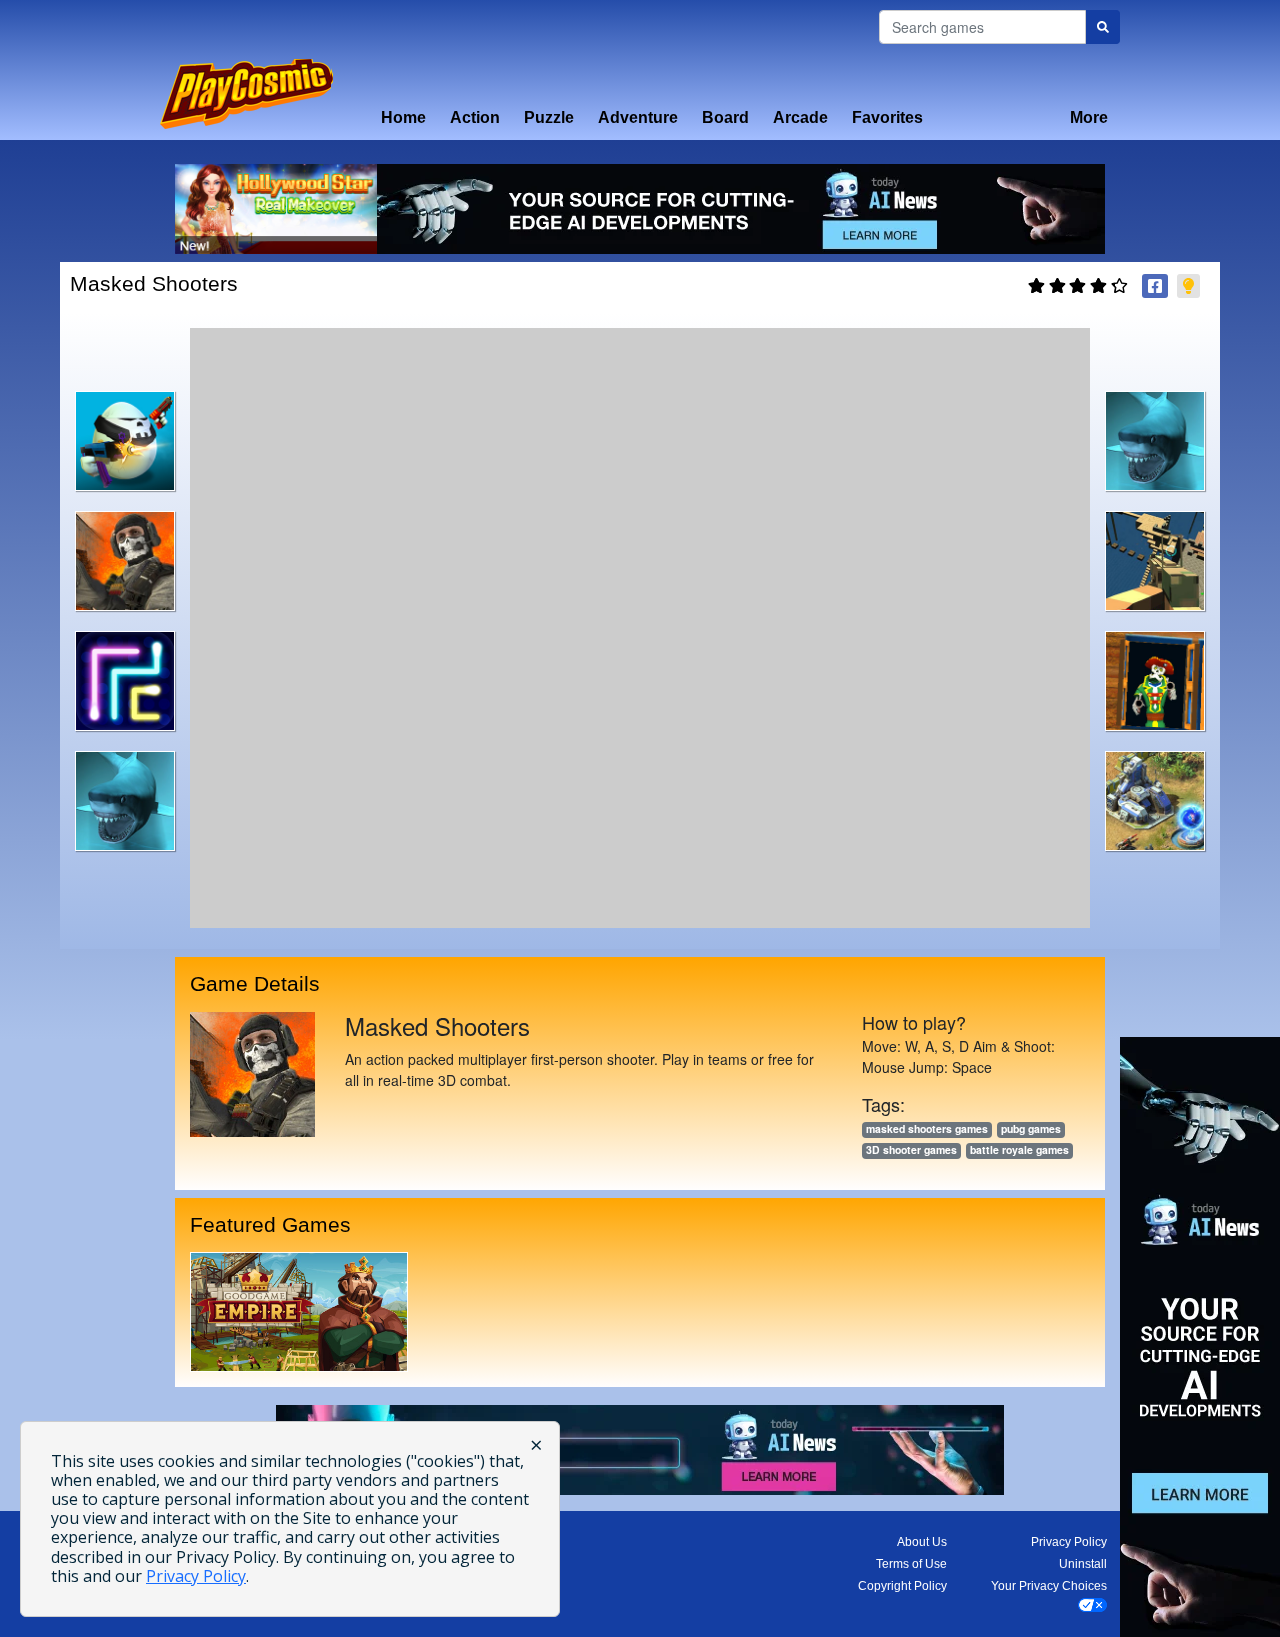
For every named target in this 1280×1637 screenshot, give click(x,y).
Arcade (800, 117)
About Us (922, 1542)
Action (475, 117)
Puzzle (549, 117)
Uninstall (1083, 1564)
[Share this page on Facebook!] (1155, 286)
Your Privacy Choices (1049, 1586)
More (1089, 117)
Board (725, 117)
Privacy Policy (1069, 1542)
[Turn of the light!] (1188, 286)
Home (403, 117)
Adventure (638, 117)
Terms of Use (911, 1564)
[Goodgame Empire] (299, 1312)
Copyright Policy (902, 1586)
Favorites (887, 117)
